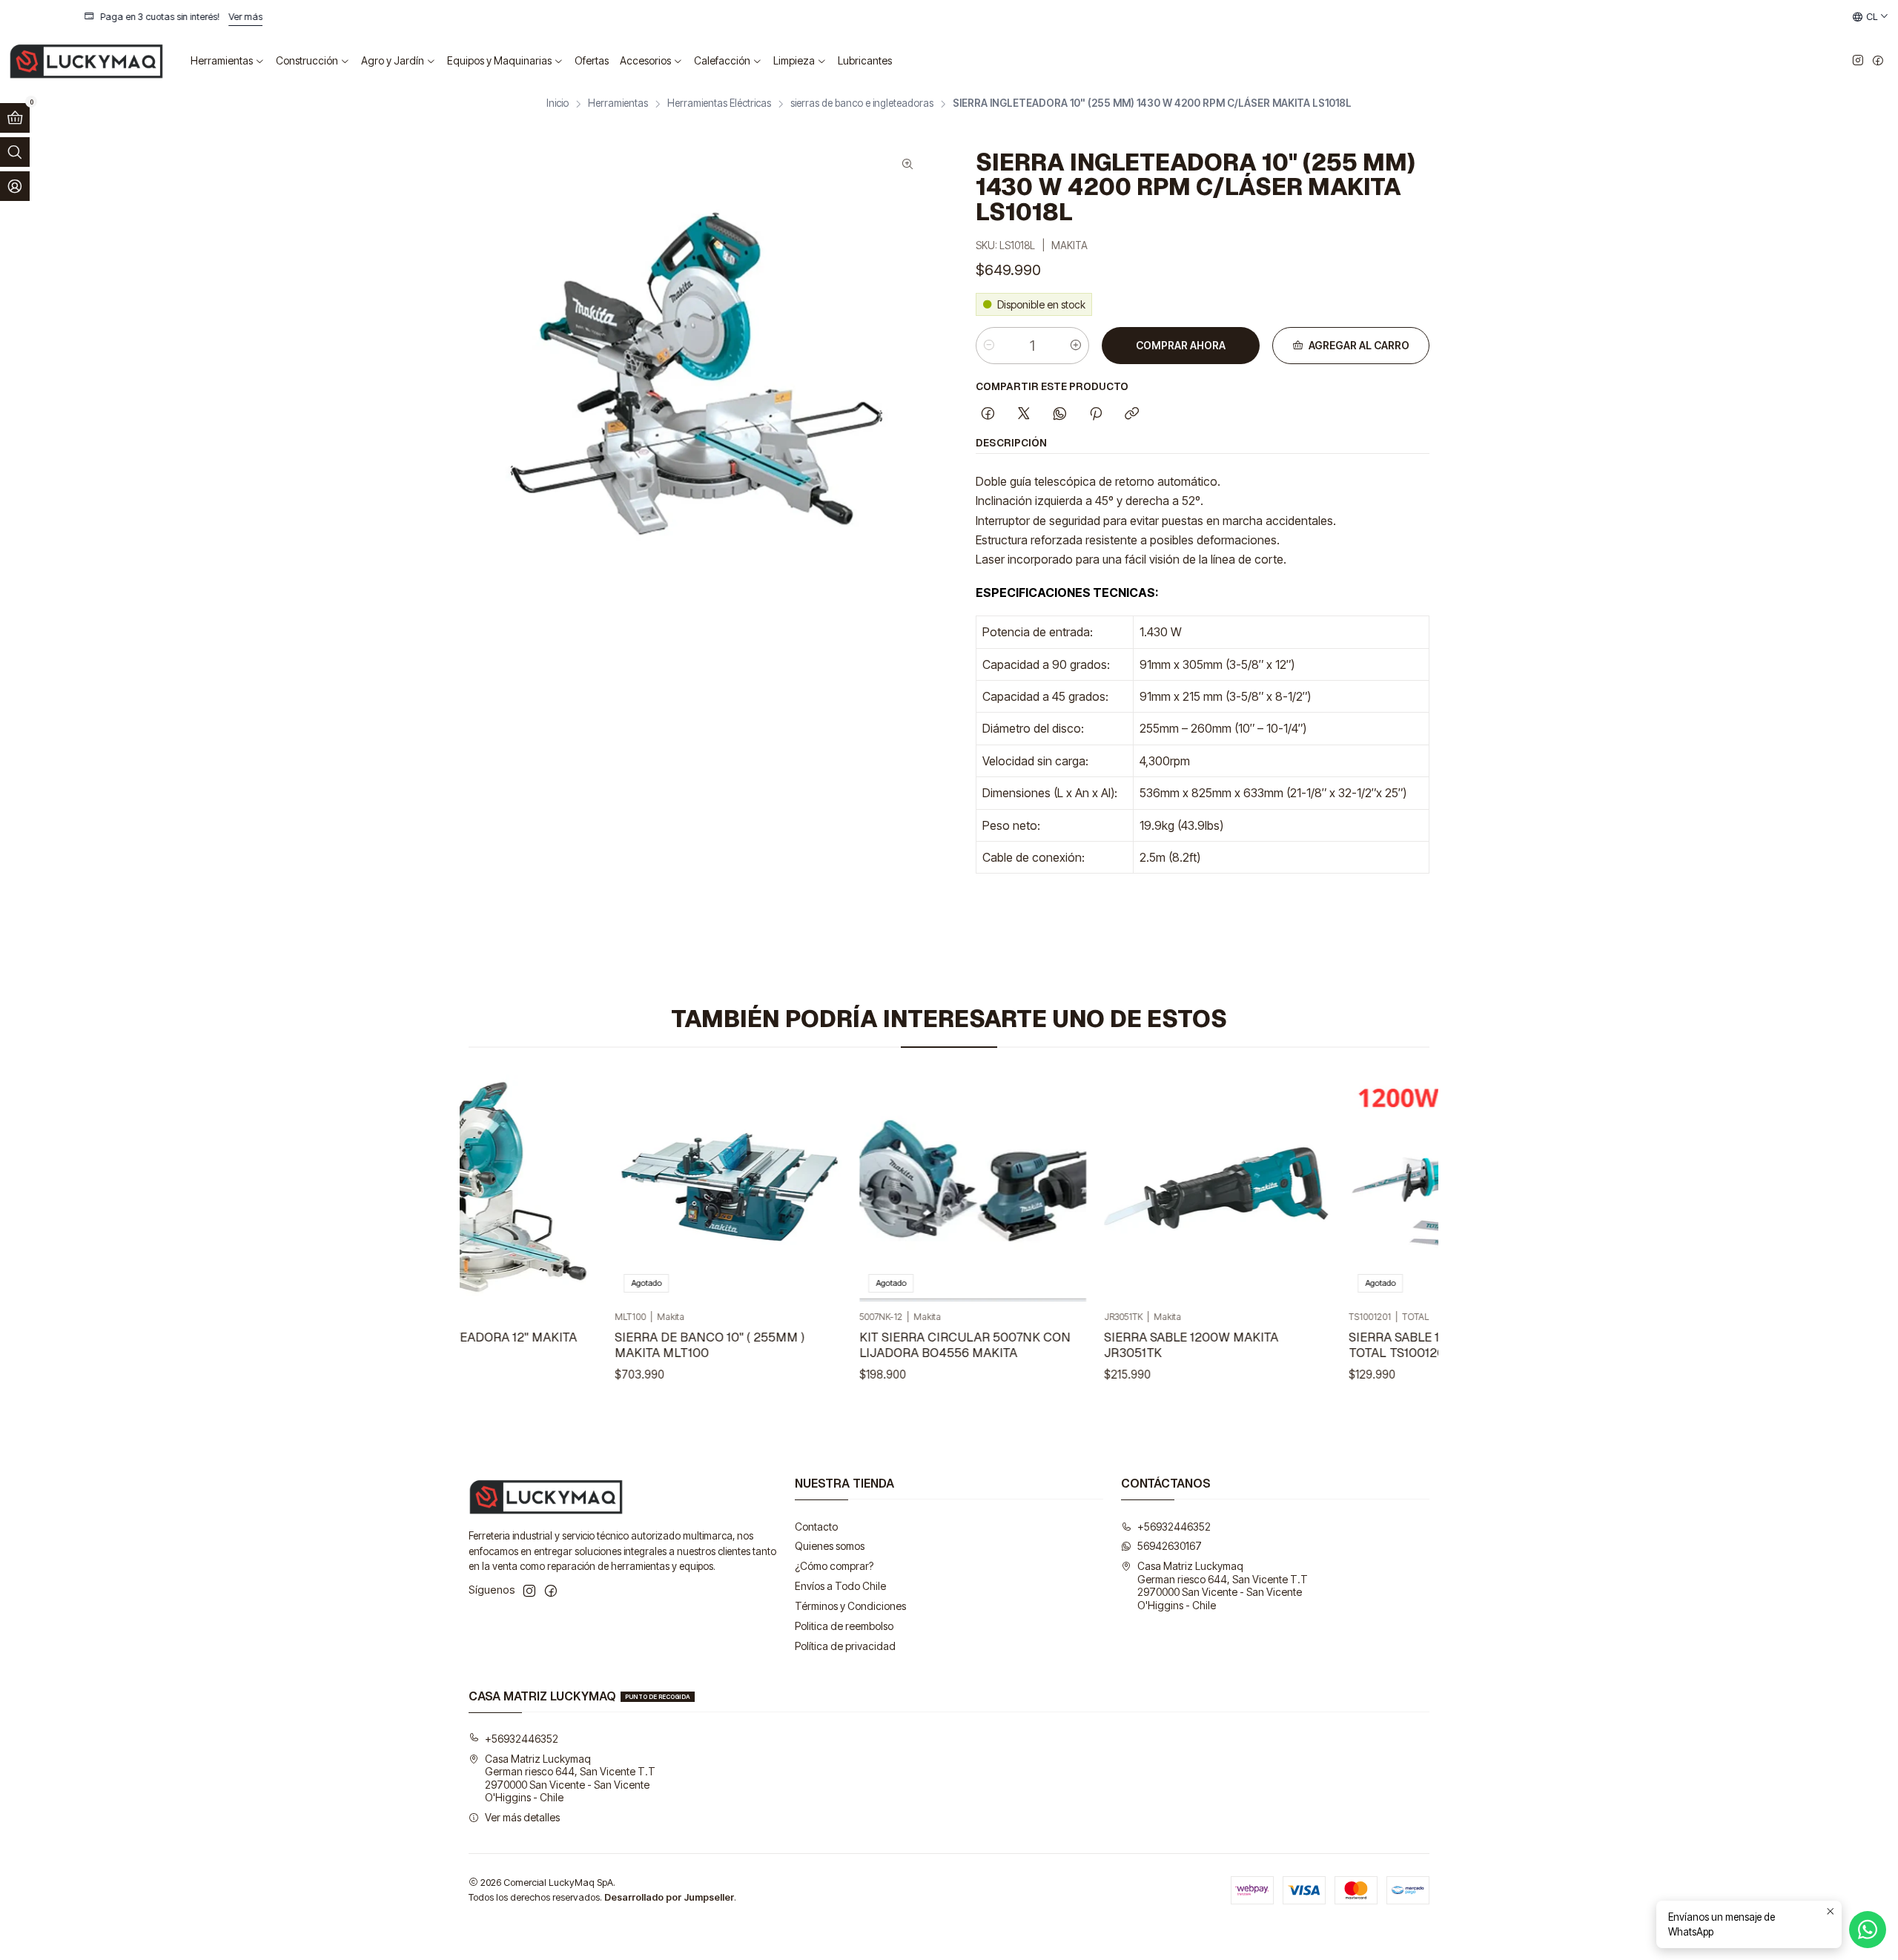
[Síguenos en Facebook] (1878, 61)
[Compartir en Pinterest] (1096, 415)
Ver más (1292, 17)
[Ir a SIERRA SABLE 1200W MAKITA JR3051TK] (1169, 1188)
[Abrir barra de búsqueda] (15, 152)
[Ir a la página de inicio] (86, 61)
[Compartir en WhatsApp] (1060, 415)
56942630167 (1170, 1546)
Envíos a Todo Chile (840, 1586)
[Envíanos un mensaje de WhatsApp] (1868, 1930)
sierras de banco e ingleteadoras (862, 104)
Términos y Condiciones (850, 1606)
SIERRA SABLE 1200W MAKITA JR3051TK (1143, 1345)
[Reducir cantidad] (989, 346)
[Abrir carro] (15, 118)
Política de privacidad (845, 1646)
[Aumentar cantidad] (1076, 346)
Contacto (816, 1527)
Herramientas (618, 104)
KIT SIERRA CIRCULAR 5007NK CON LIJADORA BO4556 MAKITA (917, 1345)
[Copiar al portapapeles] (1132, 415)
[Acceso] (15, 186)
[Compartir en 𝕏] (1024, 415)
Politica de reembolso (844, 1626)
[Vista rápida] (522, 1188)
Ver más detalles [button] (522, 1817)
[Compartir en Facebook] (988, 415)
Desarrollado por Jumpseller (669, 1897)
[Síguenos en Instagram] (1858, 61)
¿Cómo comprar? (834, 1566)
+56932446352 (1174, 1527)
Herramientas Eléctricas (719, 104)
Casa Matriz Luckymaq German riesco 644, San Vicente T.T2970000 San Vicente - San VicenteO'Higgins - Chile (1223, 1586)
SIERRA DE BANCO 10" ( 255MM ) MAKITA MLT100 (661, 1345)
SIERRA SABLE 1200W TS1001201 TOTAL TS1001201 (1395, 1345)
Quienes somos (830, 1546)
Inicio (558, 104)
